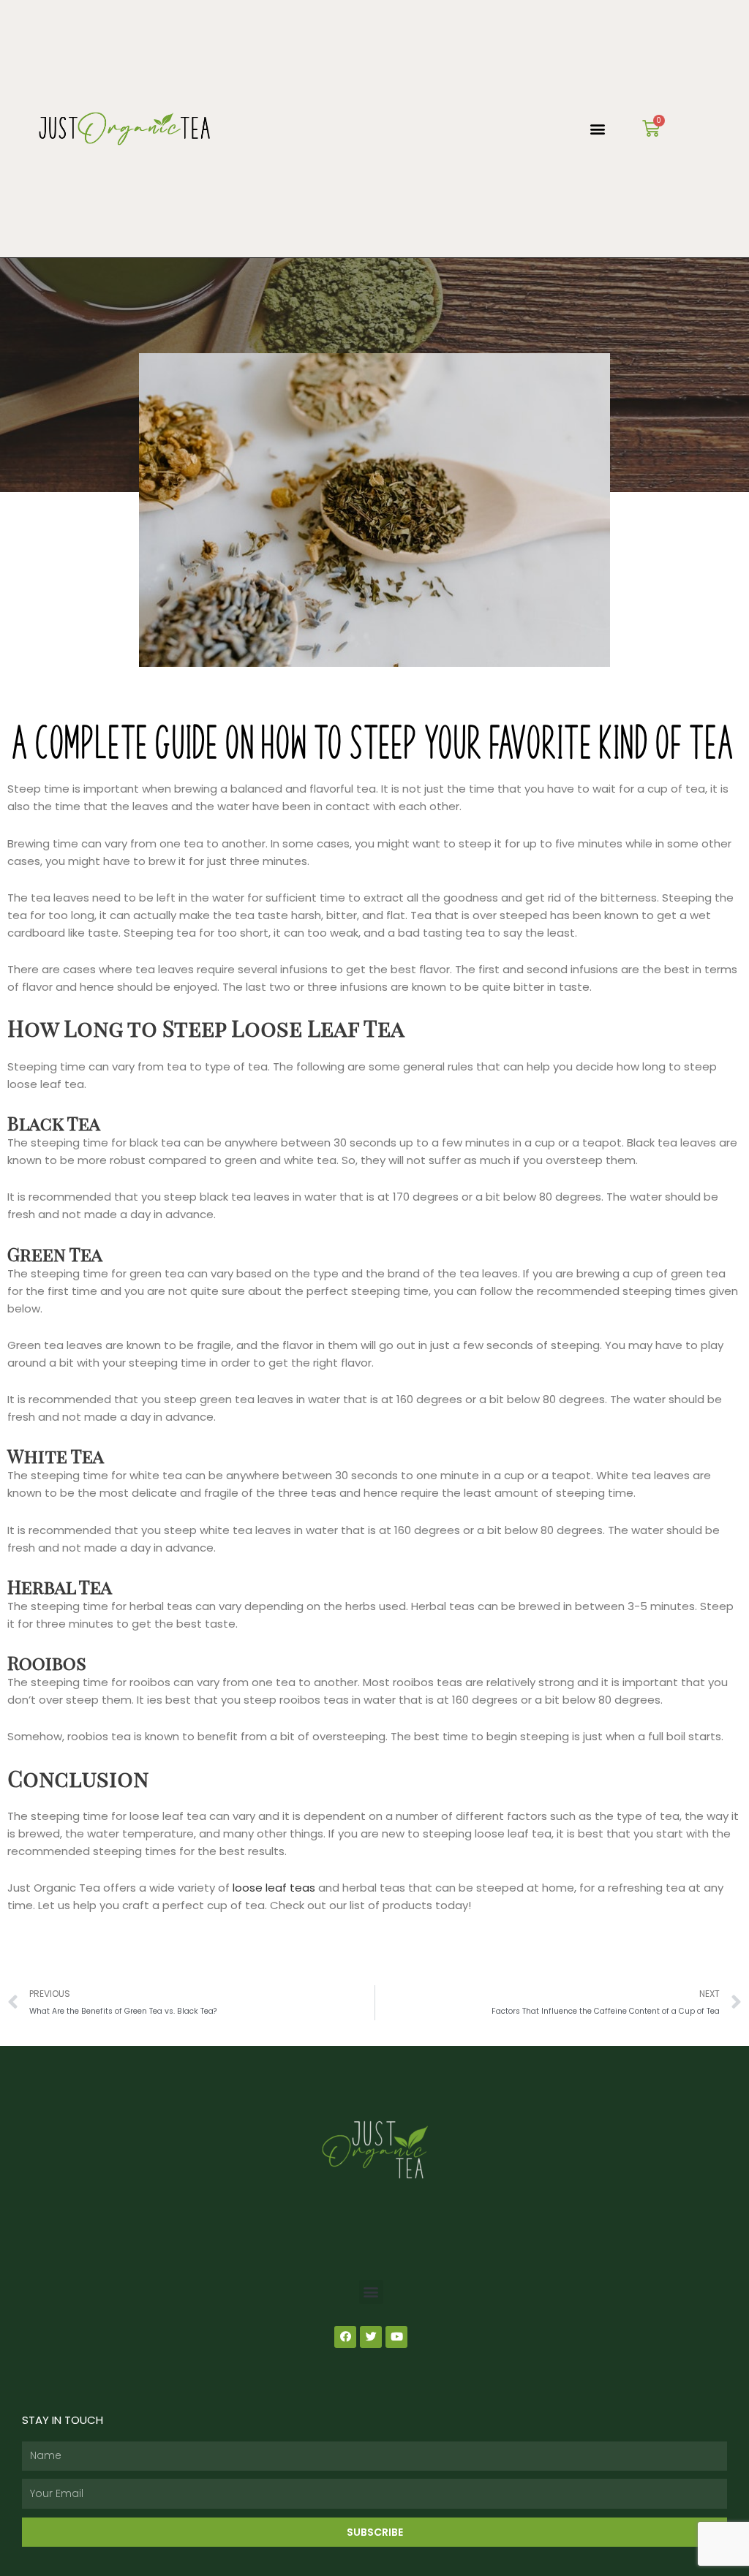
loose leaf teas (274, 1888)
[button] (598, 129)
